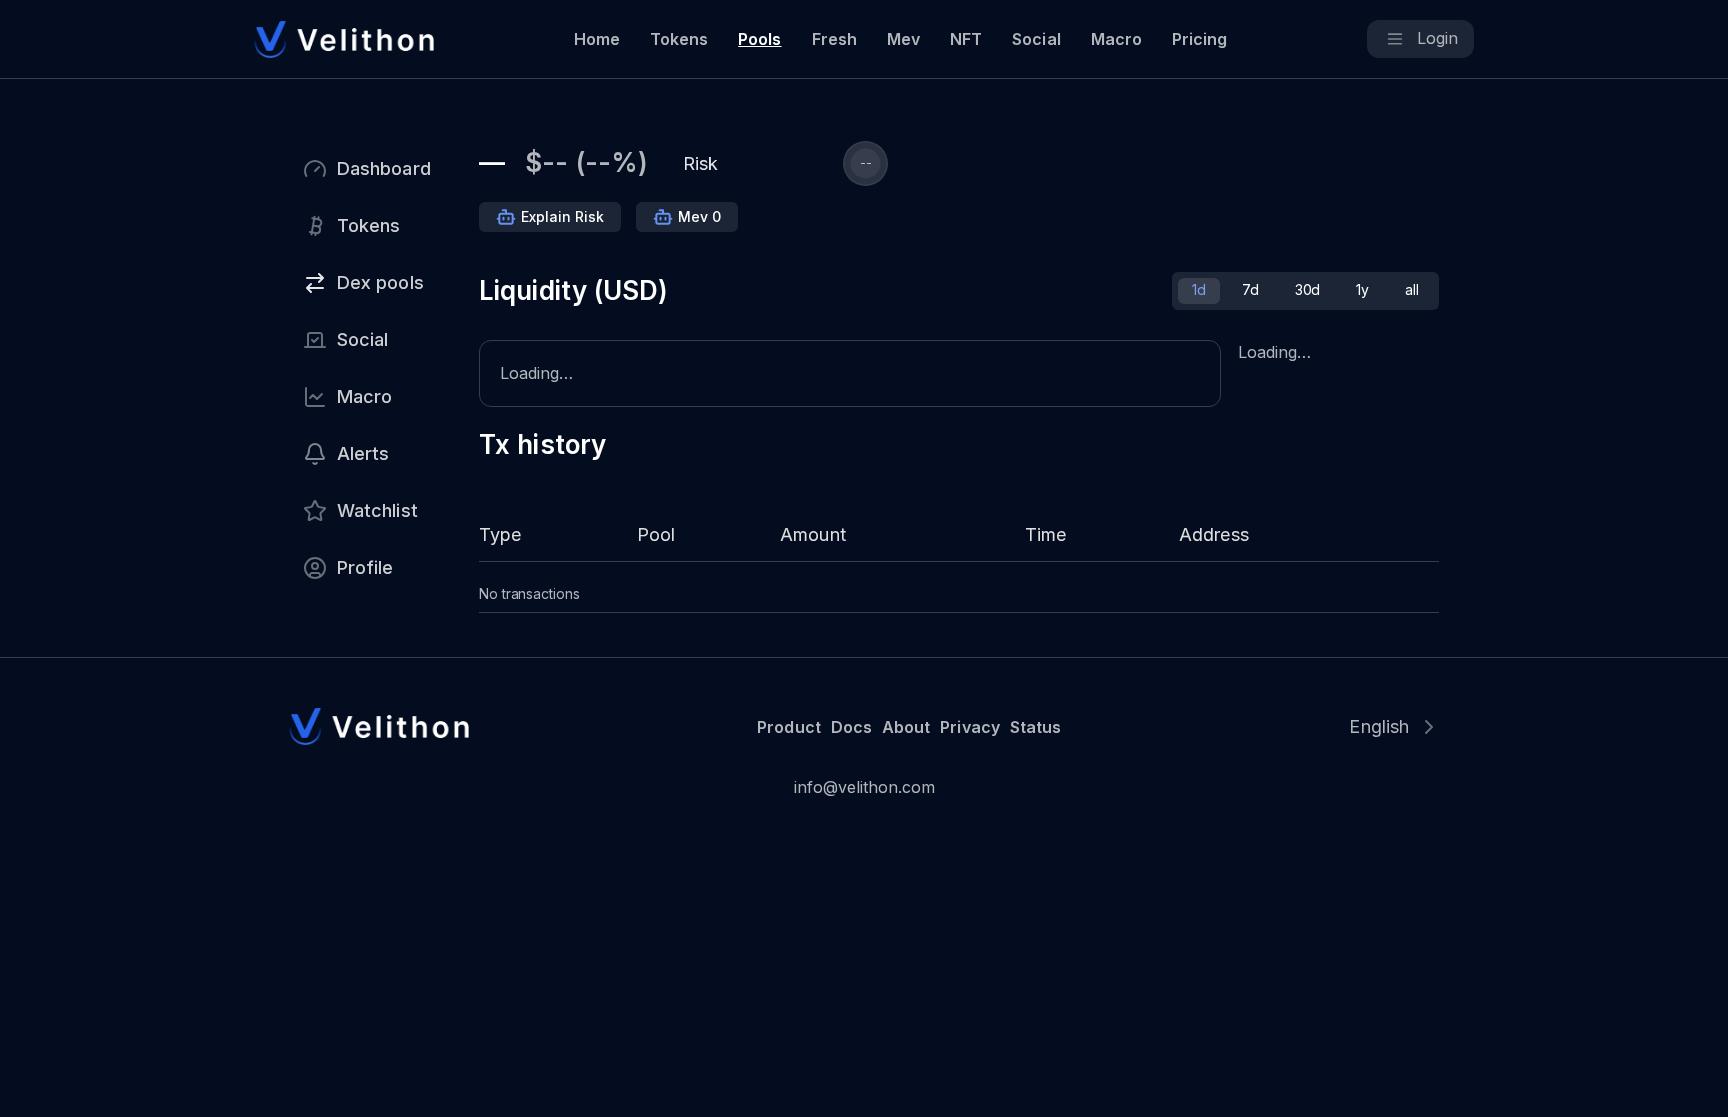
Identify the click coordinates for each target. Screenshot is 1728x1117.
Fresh (834, 39)
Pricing (1199, 39)
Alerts (363, 453)
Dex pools (380, 282)
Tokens (679, 39)
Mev (903, 39)
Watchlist (377, 510)
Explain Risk (562, 216)
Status (1035, 727)
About (906, 727)
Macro (1116, 39)
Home (597, 39)
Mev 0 (699, 216)
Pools (759, 39)
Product (788, 727)
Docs (851, 727)
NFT (966, 39)
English (1379, 726)
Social (1036, 39)
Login (1437, 38)
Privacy (969, 727)
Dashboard (384, 168)
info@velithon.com (864, 787)
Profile (365, 567)
